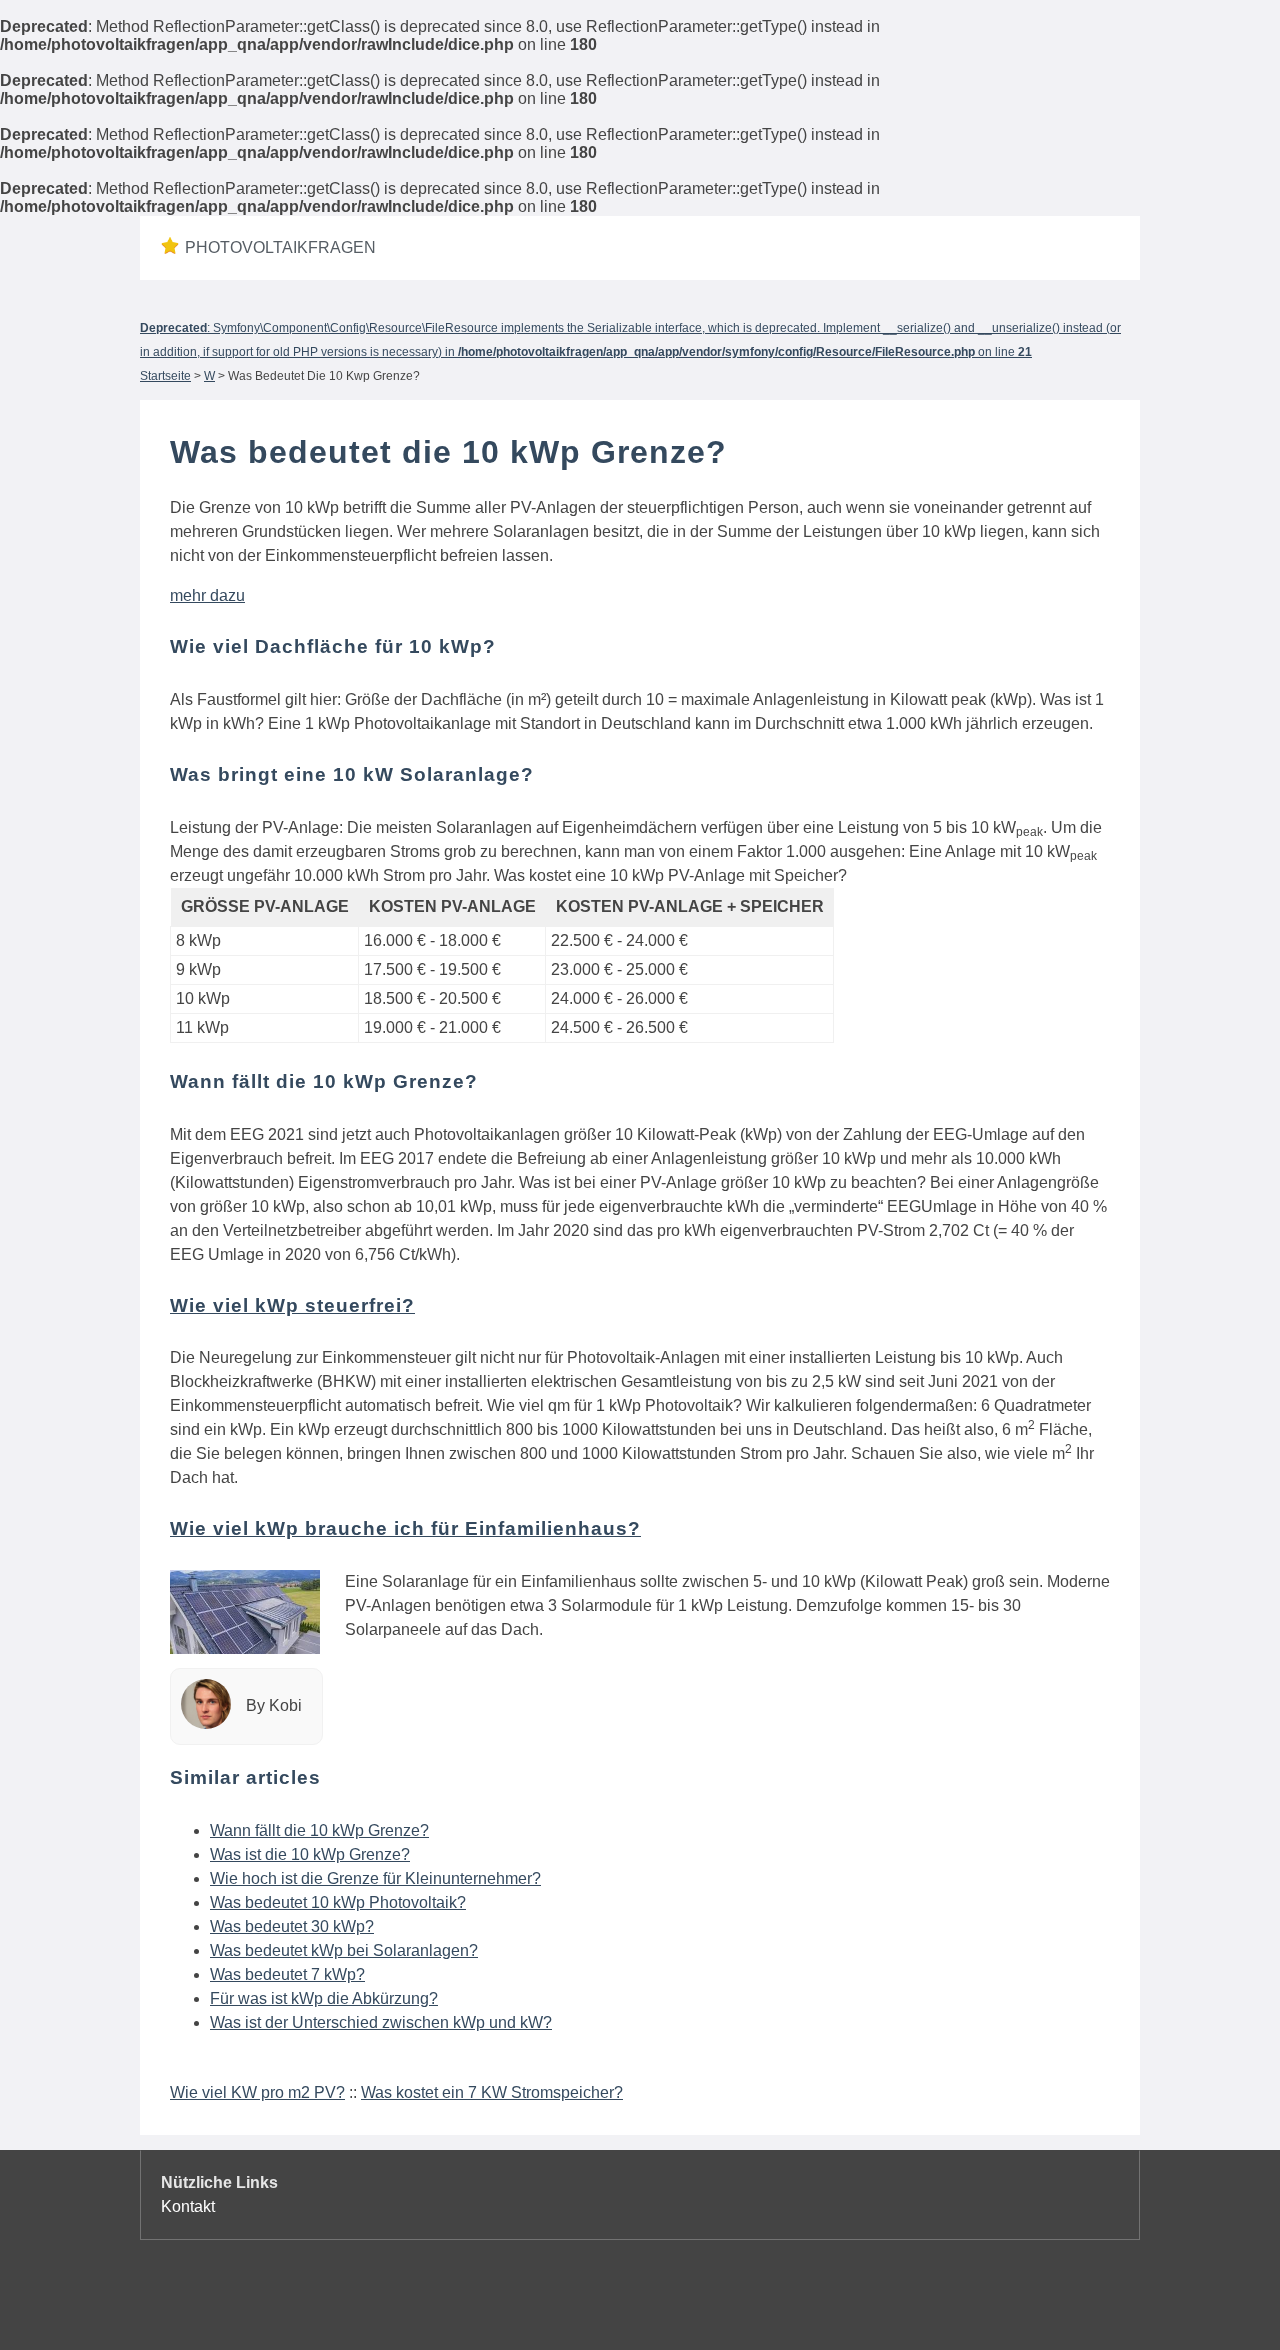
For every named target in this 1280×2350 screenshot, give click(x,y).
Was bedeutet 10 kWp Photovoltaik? (338, 1902)
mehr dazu (207, 595)
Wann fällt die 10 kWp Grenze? (319, 1830)
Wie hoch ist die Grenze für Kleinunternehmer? (375, 1878)
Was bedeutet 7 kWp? (287, 1974)
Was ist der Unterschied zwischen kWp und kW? (381, 2022)
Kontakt (188, 2206)
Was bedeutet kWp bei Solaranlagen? (344, 1950)
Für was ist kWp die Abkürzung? (324, 1998)
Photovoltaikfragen (280, 247)
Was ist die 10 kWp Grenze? (310, 1854)
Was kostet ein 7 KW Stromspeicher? (492, 2092)
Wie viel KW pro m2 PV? (257, 2092)
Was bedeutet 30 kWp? (292, 1926)
